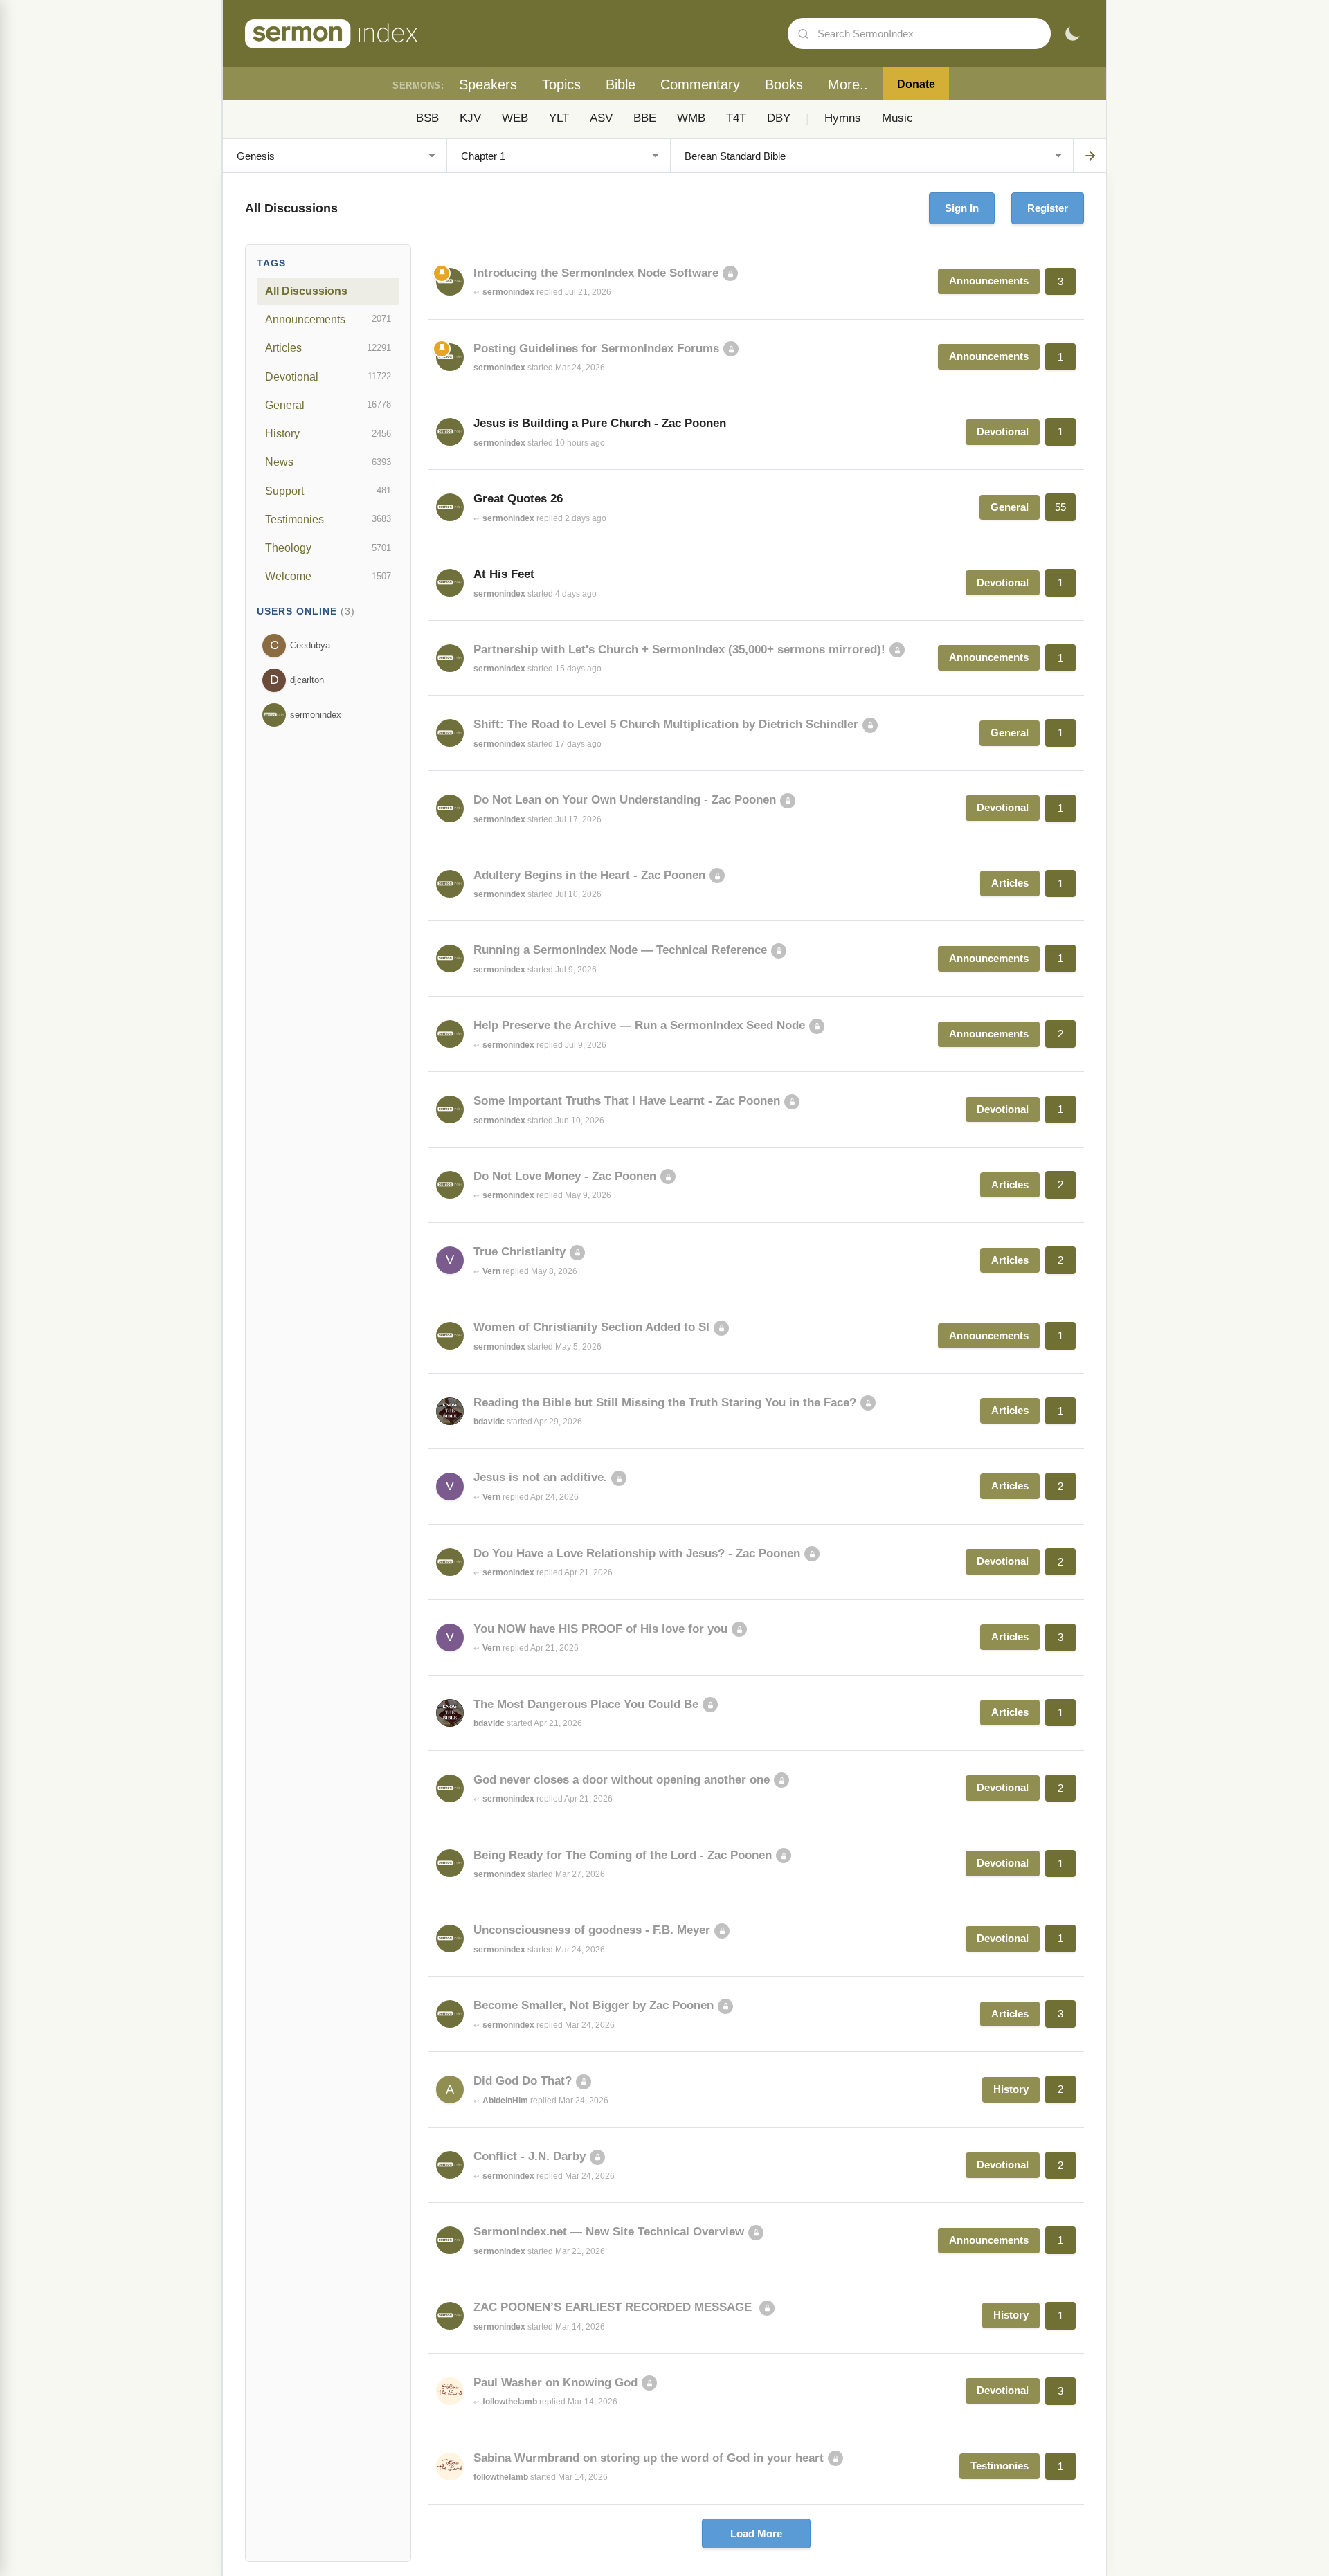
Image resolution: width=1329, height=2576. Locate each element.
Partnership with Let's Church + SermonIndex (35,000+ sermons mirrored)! (679, 650)
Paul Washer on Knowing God (555, 2383)
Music (897, 118)
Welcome (328, 576)
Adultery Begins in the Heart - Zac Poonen (589, 875)
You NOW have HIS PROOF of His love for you (600, 1629)
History (328, 433)
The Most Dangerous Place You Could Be (586, 1704)
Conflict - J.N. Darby (530, 2156)
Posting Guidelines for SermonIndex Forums (596, 348)
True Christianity (519, 1252)
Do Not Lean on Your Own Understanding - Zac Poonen (625, 800)
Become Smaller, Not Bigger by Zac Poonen (594, 2005)
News (328, 462)
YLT (559, 118)
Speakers (488, 84)
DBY (779, 118)
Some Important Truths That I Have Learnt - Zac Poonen (627, 1101)
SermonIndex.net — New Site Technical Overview (609, 2232)
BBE (645, 118)
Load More (756, 2533)
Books (784, 84)
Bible (621, 84)
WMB (691, 118)
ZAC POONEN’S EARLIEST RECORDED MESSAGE (614, 2307)
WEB (515, 118)
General (328, 405)
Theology (328, 547)
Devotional (328, 377)
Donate (916, 84)
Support (328, 491)
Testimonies (328, 519)
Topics (561, 84)
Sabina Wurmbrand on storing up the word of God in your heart (649, 2458)
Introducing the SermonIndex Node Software (596, 273)
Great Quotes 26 (518, 499)
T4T (736, 118)
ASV (601, 118)
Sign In (962, 208)
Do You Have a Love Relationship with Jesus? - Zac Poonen (637, 1553)
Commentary (700, 84)
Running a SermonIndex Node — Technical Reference (620, 950)
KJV (470, 118)
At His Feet (504, 574)
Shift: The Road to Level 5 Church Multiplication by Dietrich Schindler (666, 724)
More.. (848, 84)
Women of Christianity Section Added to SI (591, 1327)
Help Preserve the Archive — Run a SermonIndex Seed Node (639, 1025)
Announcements (328, 319)
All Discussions (306, 291)
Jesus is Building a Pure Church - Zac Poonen (600, 423)
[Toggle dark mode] (1072, 34)
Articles (328, 347)
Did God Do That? (523, 2081)
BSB (427, 118)
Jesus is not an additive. (540, 1477)
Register (1048, 208)
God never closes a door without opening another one (622, 1780)
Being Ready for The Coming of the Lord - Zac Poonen (623, 1855)
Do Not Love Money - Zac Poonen (565, 1176)
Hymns (843, 118)
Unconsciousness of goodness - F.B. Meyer (592, 1930)
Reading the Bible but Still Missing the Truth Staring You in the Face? (665, 1403)
